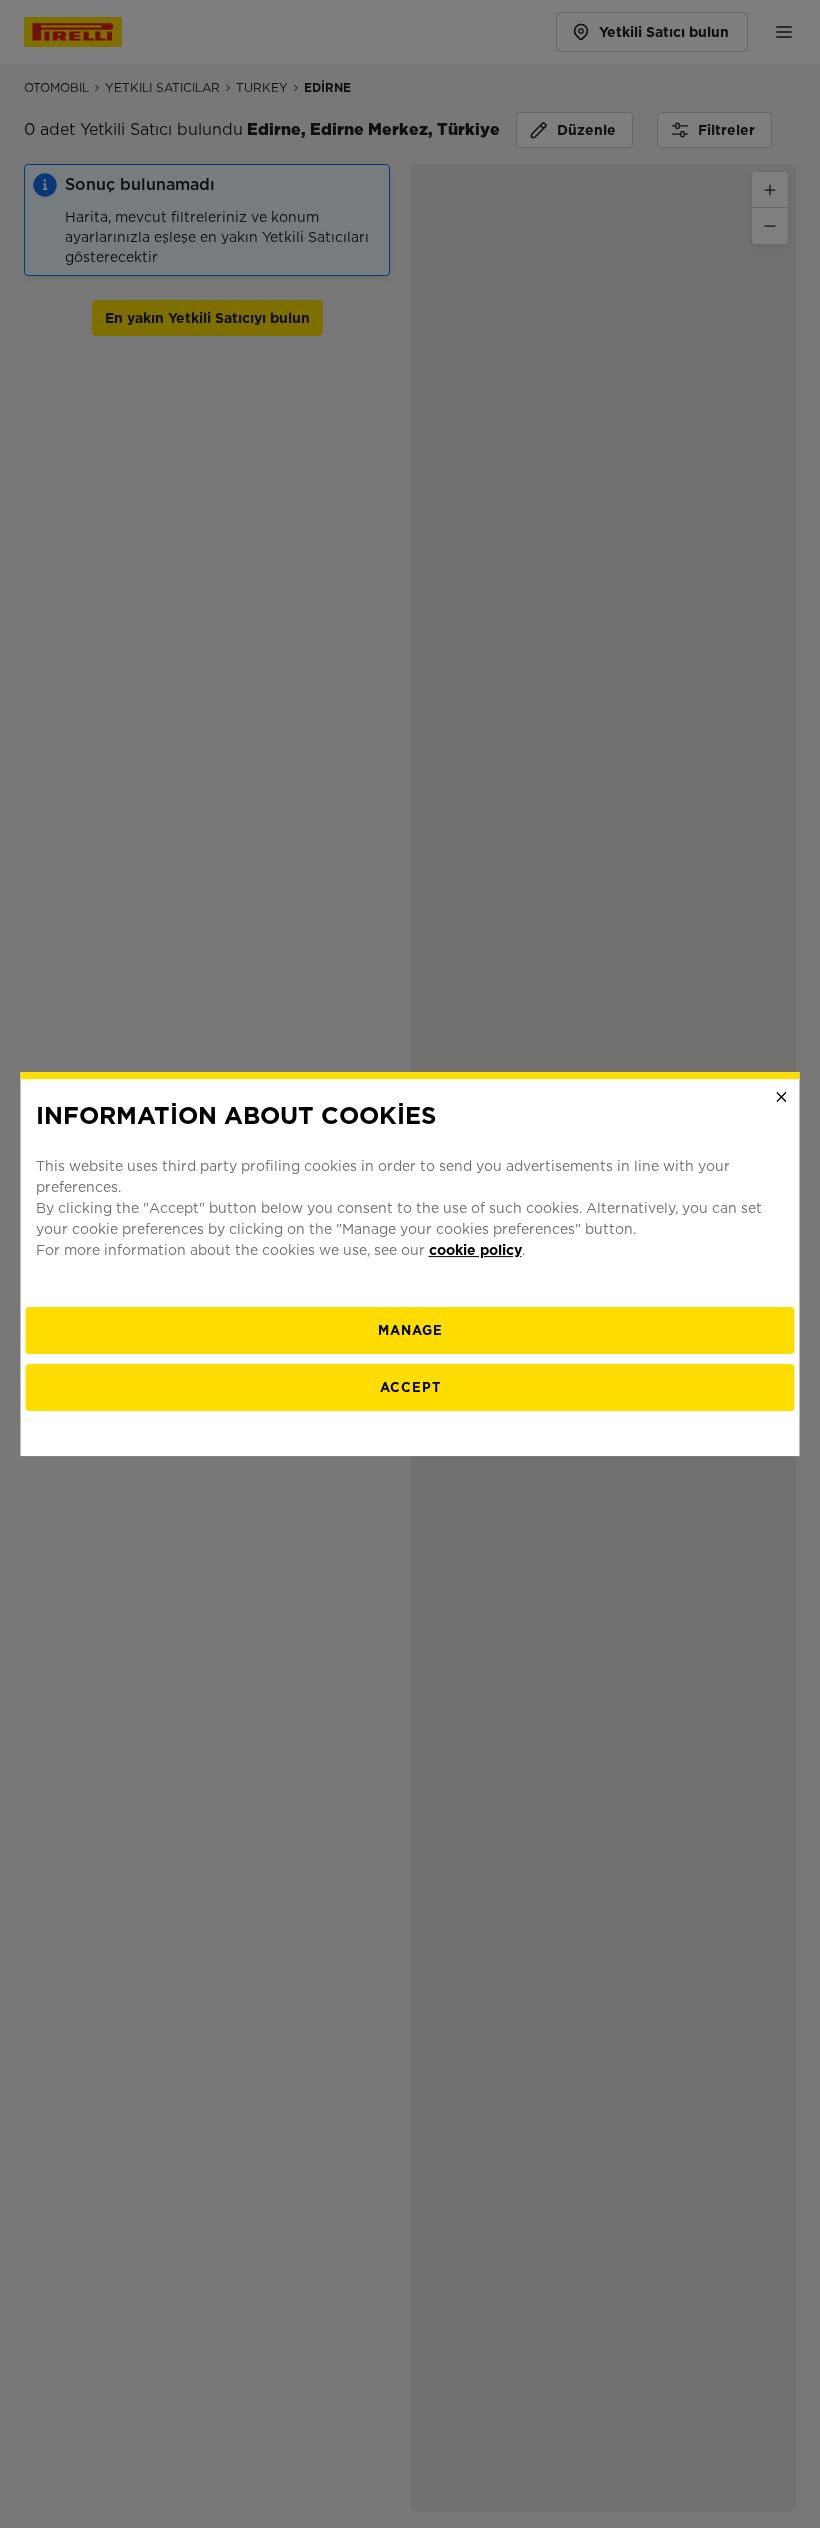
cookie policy (475, 1250)
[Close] (782, 1097)
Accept (410, 1387)
